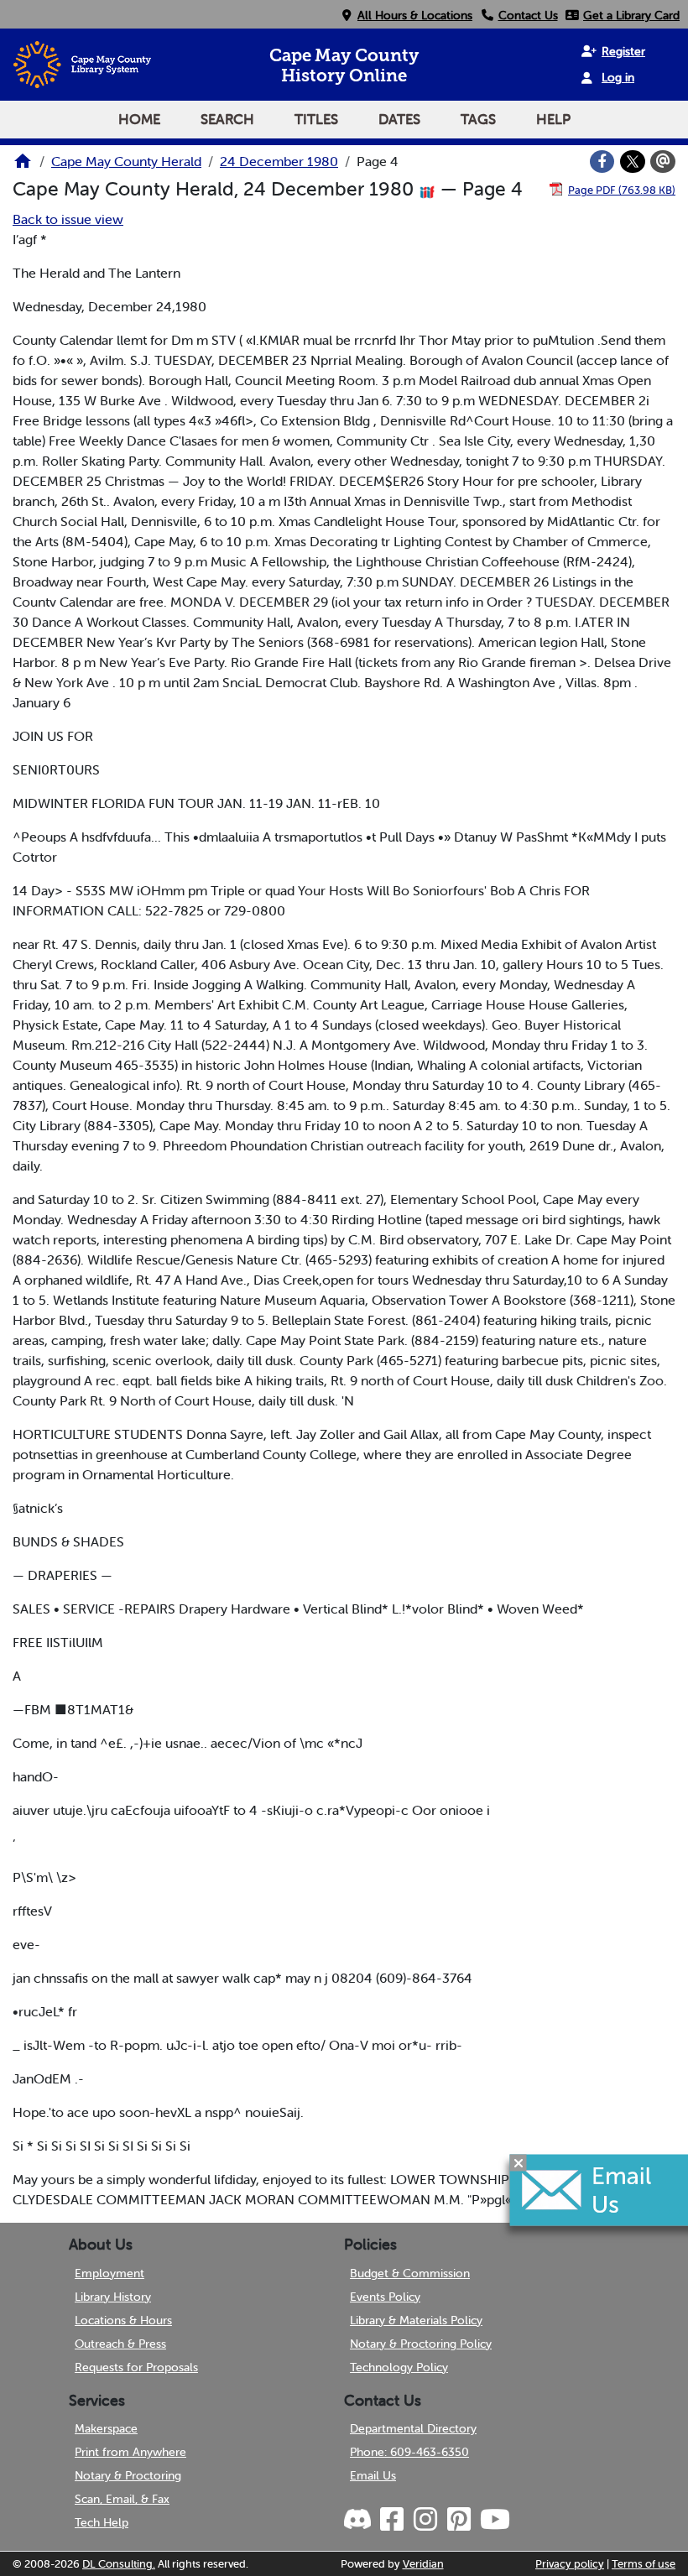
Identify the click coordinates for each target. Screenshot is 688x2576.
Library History (113, 2297)
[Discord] (359, 2520)
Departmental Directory (413, 2428)
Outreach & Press (120, 2344)
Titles (316, 119)
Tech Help (102, 2522)
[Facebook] (602, 162)
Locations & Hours (123, 2320)
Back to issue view (68, 219)
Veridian (423, 2564)
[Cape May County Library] (23, 166)
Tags (478, 119)
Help (553, 119)
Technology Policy (399, 2367)
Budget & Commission (410, 2273)
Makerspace (106, 2428)
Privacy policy (570, 2564)
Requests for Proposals (136, 2367)
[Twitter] (633, 162)
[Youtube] (494, 2520)
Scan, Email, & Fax (122, 2499)
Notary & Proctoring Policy (421, 2344)
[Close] (519, 2162)
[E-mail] (663, 162)
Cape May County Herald (126, 161)
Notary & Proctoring (128, 2475)
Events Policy (385, 2297)
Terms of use (644, 2564)
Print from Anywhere (130, 2452)
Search (227, 119)
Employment (109, 2273)
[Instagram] (425, 2520)
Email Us (373, 2475)
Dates (399, 119)
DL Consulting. (119, 2564)
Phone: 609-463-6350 (409, 2452)
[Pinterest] (458, 2520)
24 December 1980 (279, 161)
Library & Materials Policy (416, 2320)
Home (139, 119)
